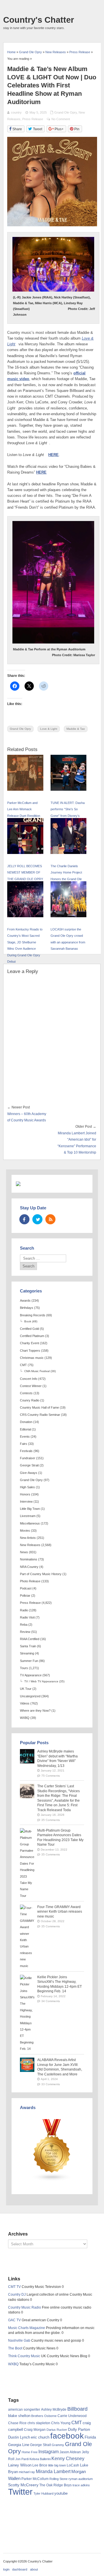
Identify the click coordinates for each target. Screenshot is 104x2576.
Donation (26, 1422)
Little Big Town (30, 1509)
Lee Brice (40, 2465)
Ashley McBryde (54, 2410)
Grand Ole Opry (66, 112)
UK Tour (26, 1689)
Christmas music (32, 1358)
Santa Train (28, 1646)
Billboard (77, 2409)
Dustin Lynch (19, 2437)
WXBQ (25, 1718)
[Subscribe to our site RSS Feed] (50, 1219)
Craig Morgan (35, 2430)
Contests (26, 1393)
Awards (25, 1301)
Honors (25, 1494)
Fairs (24, 1444)
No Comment (61, 119)
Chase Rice (17, 2423)
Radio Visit (27, 1617)
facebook (67, 2436)
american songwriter (24, 2409)
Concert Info (29, 1379)
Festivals (26, 1451)
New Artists (28, 1538)
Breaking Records (33, 1315)
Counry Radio (30, 1400)
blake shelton (19, 2416)
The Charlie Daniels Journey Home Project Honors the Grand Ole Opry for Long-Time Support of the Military (66, 879)
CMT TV (14, 2287)
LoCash (73, 2465)
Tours (24, 1668)
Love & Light (49, 729)
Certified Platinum (32, 1336)
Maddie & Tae (76, 729)
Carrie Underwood (72, 2416)
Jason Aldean (70, 2452)
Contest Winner (31, 1386)
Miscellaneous (30, 1523)
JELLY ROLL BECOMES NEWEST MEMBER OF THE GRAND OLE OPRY (25, 873)
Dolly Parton (79, 2429)
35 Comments (51, 1820)
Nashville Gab (19, 2341)
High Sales (27, 1487)
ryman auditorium (81, 2479)
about (34, 2569)
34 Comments (51, 2001)
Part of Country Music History (41, 1574)
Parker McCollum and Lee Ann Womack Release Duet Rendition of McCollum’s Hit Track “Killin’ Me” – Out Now (24, 816)
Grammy (58, 2445)
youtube (61, 2493)
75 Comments (51, 1776)
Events (25, 1437)
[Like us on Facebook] (24, 1219)
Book (28, 1321)
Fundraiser (28, 1458)
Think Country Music (24, 2356)
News (24, 1552)
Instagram (49, 2451)
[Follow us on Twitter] (37, 1219)
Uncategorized (30, 1696)
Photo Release (30, 1581)
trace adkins (81, 2485)
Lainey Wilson (20, 2465)
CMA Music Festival (37, 1371)
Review (25, 1632)
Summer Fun (29, 1661)
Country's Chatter (39, 20)
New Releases (30, 1545)
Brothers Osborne (44, 2416)
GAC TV (14, 2320)
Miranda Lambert (53, 2471)
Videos (25, 1703)
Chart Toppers (30, 1351)
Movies (25, 1531)
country (16, 112)
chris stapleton (39, 2423)
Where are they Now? (35, 1711)
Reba (24, 1625)
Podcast (26, 1588)
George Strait (29, 1465)
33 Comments (51, 2084)
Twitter (20, 2492)
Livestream (28, 1516)
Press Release (33, 119)
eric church (40, 2437)
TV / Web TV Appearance (41, 1681)
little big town (57, 2465)
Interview (26, 1501)
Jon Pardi (22, 2459)
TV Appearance (31, 1675)
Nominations (29, 1559)
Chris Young (61, 2423)
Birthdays (27, 1308)
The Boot (15, 2348)
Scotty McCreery (23, 2485)
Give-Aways (29, 1473)
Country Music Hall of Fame (39, 1407)
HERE (53, 455)
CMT (23, 1365)
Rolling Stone (58, 2479)
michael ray (27, 2472)
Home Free (30, 2452)
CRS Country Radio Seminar (40, 1415)
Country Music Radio (25, 2307)
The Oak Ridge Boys (55, 2485)
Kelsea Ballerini (40, 2459)
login (6, 2569)
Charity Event (29, 1343)
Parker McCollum (35, 2479)
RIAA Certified (30, 1639)
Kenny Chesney (68, 2459)
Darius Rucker (57, 2430)
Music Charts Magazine (27, 2328)
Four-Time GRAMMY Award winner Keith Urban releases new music (60, 1912)
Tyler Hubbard (43, 2493)
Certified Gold (29, 1329)
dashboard (20, 2569)
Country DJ (17, 2295)
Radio (24, 1610)
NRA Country (29, 1567)
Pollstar (25, 1596)
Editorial (25, 1429)
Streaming (27, 1653)
